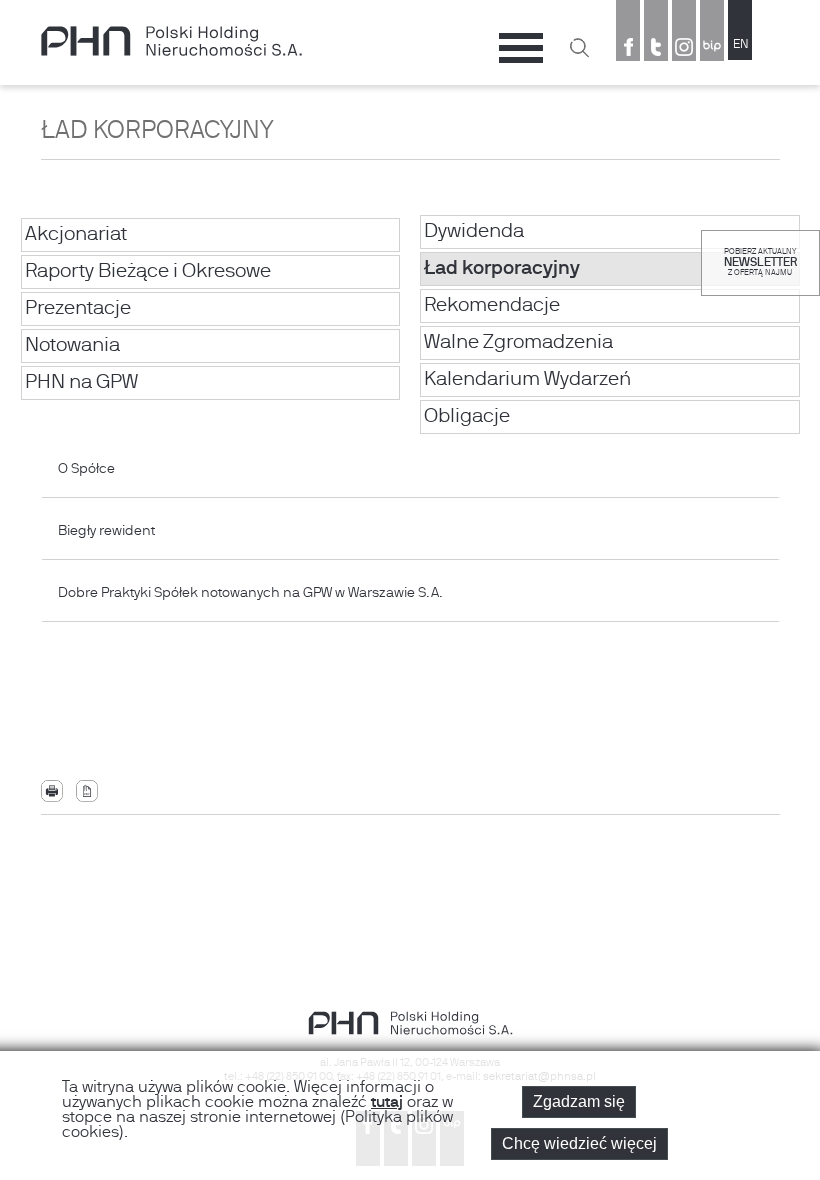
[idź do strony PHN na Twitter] (656, 49)
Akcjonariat (76, 235)
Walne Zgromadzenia (518, 343)
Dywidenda (474, 232)
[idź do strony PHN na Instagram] (684, 49)
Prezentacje (78, 309)
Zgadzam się (579, 1101)
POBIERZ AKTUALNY (760, 252)
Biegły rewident (109, 531)
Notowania (72, 346)
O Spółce (109, 469)
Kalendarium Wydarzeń (527, 380)
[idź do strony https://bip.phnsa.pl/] (712, 49)
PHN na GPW (81, 383)
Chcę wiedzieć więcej (579, 1143)
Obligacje (467, 417)
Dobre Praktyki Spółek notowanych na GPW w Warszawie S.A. (250, 593)
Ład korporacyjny (502, 269)
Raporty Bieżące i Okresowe (148, 272)
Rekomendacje (492, 306)
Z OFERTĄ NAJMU (760, 273)
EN (740, 45)
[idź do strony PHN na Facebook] (628, 49)
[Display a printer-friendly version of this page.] (52, 791)
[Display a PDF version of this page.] (87, 791)
